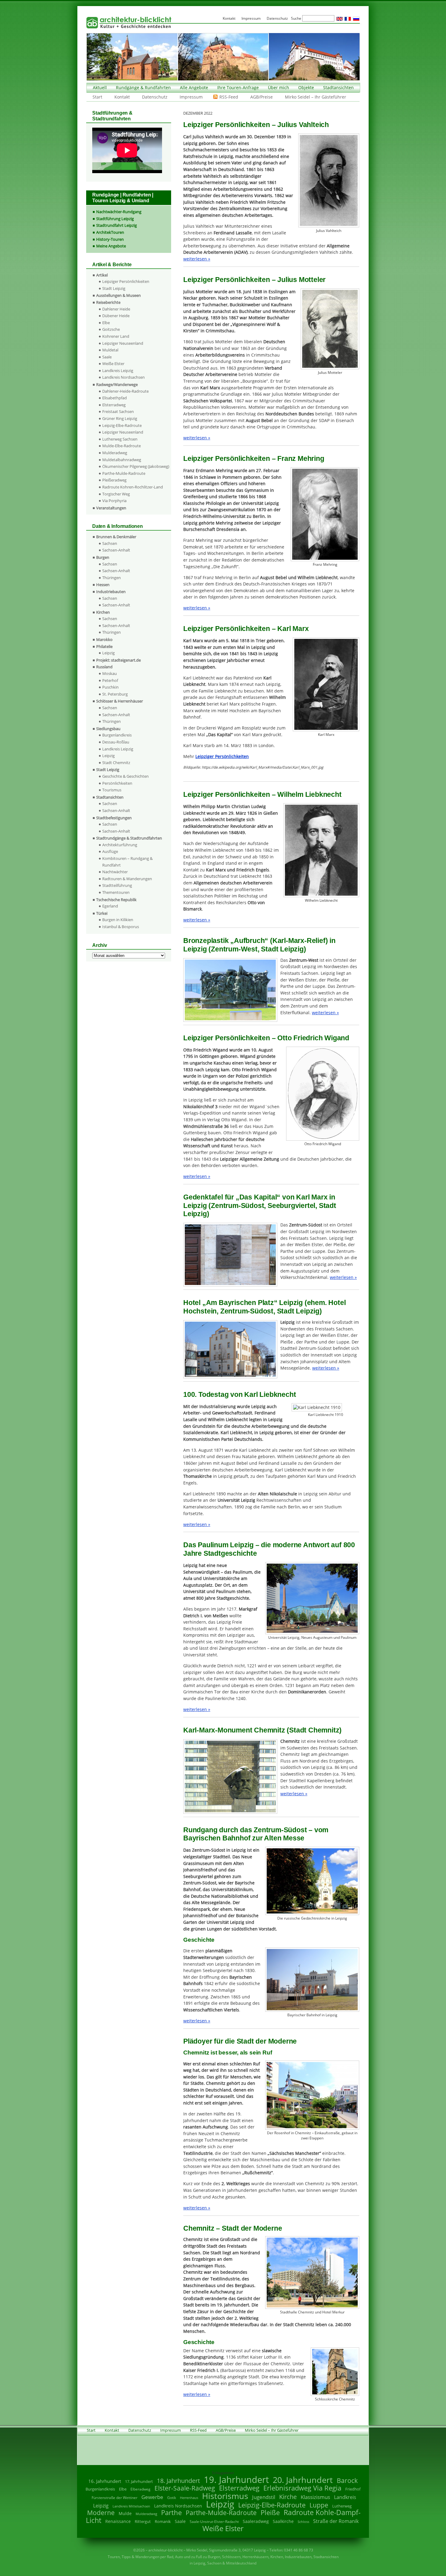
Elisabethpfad (115, 398)
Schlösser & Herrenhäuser (120, 701)
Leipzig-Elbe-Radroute (122, 425)
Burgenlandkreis (117, 735)
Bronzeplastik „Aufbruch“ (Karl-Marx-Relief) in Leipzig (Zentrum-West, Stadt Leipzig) (259, 945)
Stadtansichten (338, 87)
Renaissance (118, 2521)
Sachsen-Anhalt (116, 550)
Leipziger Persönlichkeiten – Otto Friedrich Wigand (266, 1038)
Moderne (101, 2513)
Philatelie (104, 646)
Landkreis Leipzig (118, 371)
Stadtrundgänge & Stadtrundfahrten (129, 838)
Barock (347, 2480)
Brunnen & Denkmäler (116, 537)
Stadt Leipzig (114, 288)
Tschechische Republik (116, 900)
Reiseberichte (108, 302)
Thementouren (116, 892)
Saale (107, 357)
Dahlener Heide (116, 309)
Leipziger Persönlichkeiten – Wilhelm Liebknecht (262, 794)
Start (97, 97)
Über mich (279, 87)
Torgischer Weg (116, 494)
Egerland (110, 906)
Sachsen (110, 543)
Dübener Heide (116, 316)
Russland (104, 667)
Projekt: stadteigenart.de (118, 660)
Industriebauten (111, 592)
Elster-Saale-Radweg (185, 2488)
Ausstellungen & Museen (118, 295)
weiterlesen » (197, 259)
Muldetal (110, 350)
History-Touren (110, 239)
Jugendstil (264, 2497)
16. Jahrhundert (105, 2481)
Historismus (225, 2496)
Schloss (303, 2522)
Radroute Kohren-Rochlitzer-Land (133, 487)
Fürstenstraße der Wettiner (115, 2498)
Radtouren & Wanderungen (127, 879)
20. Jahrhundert (303, 2480)
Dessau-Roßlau (116, 742)
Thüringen (111, 578)
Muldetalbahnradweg (122, 460)
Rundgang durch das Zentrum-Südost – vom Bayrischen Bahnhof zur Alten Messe (256, 1834)
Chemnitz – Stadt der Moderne (233, 2228)
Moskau (110, 673)
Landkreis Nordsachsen (123, 377)
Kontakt (122, 97)
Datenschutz (155, 97)
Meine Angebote (111, 246)
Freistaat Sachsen (118, 411)
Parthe (171, 2512)
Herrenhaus (189, 2498)
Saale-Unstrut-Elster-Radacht (214, 2522)
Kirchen (103, 612)
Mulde (125, 2513)
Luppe (319, 2505)
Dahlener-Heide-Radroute (125, 391)
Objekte (306, 87)
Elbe (106, 323)
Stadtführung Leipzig (115, 219)
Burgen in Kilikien (118, 920)
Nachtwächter (115, 872)
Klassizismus (315, 2497)
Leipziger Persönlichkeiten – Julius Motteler (254, 280)
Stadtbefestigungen (114, 818)
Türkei (102, 913)
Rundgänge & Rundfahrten (143, 87)
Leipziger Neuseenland (123, 343)
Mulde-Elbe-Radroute (122, 446)
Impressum (191, 97)
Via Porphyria (114, 501)
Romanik (163, 2521)
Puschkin (110, 687)
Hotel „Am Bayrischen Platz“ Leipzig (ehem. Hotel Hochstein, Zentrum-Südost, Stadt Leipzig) (264, 1307)
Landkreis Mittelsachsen (131, 2506)
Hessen (103, 585)
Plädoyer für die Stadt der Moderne (240, 2041)
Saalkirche (283, 2521)
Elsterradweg (114, 405)
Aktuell (100, 87)
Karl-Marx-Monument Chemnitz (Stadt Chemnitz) (262, 1730)
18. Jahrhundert (178, 2481)
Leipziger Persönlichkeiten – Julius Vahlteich (256, 125)
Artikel (102, 275)
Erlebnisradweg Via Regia (302, 2488)
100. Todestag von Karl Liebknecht (240, 1394)
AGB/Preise (262, 97)
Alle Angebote (194, 87)
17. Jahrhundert (139, 2482)
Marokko (104, 639)
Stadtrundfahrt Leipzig (117, 225)
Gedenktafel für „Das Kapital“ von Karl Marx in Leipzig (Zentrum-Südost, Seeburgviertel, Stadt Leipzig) (260, 1205)
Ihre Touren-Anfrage (238, 87)
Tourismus (112, 790)
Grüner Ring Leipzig (120, 418)
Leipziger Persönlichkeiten (126, 281)
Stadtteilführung (117, 885)
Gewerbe (152, 2497)
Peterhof (110, 680)
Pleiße (270, 2512)
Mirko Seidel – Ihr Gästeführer (316, 97)
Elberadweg (140, 2489)
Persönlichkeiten (117, 783)
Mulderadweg (115, 453)
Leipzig (108, 653)
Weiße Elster (113, 364)
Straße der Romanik (336, 2521)
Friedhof (353, 2489)
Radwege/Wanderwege (117, 384)
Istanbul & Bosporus (121, 927)
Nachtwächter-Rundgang (119, 212)
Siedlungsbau (108, 729)
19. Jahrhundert (236, 2479)
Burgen (103, 557)
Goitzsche (111, 329)
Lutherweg (342, 2506)
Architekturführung (120, 845)
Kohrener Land (116, 336)
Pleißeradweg (114, 480)
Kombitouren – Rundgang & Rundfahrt (127, 862)
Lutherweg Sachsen (120, 439)
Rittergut (143, 2521)
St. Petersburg (115, 694)
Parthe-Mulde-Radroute (124, 473)
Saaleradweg (256, 2521)
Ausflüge (110, 851)
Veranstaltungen (111, 508)
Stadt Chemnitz (116, 763)
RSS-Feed (229, 97)
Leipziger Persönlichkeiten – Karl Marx (246, 629)
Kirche (288, 2497)
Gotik (172, 2498)
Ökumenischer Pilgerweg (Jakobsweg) (136, 466)
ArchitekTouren (110, 232)
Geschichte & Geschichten (125, 776)
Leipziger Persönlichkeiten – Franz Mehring (254, 458)
